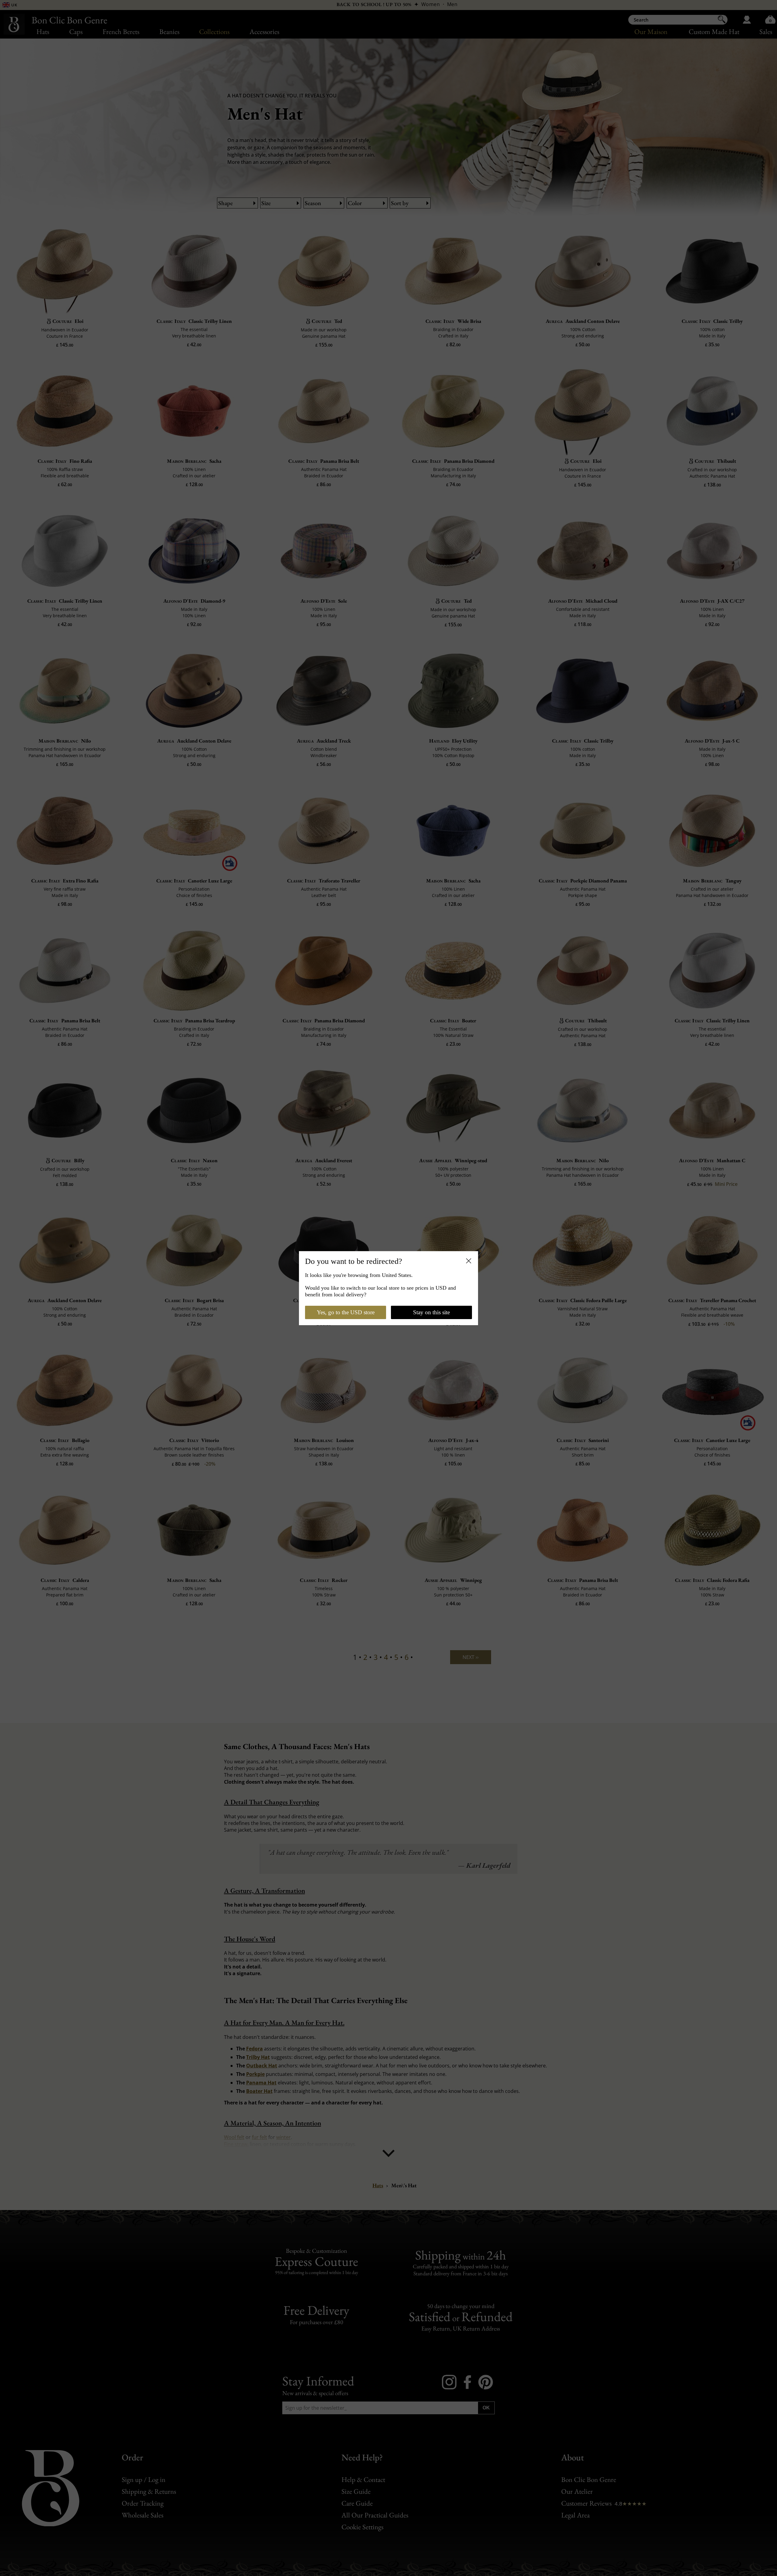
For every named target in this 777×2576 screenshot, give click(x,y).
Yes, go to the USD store (346, 1312)
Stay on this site (431, 1312)
